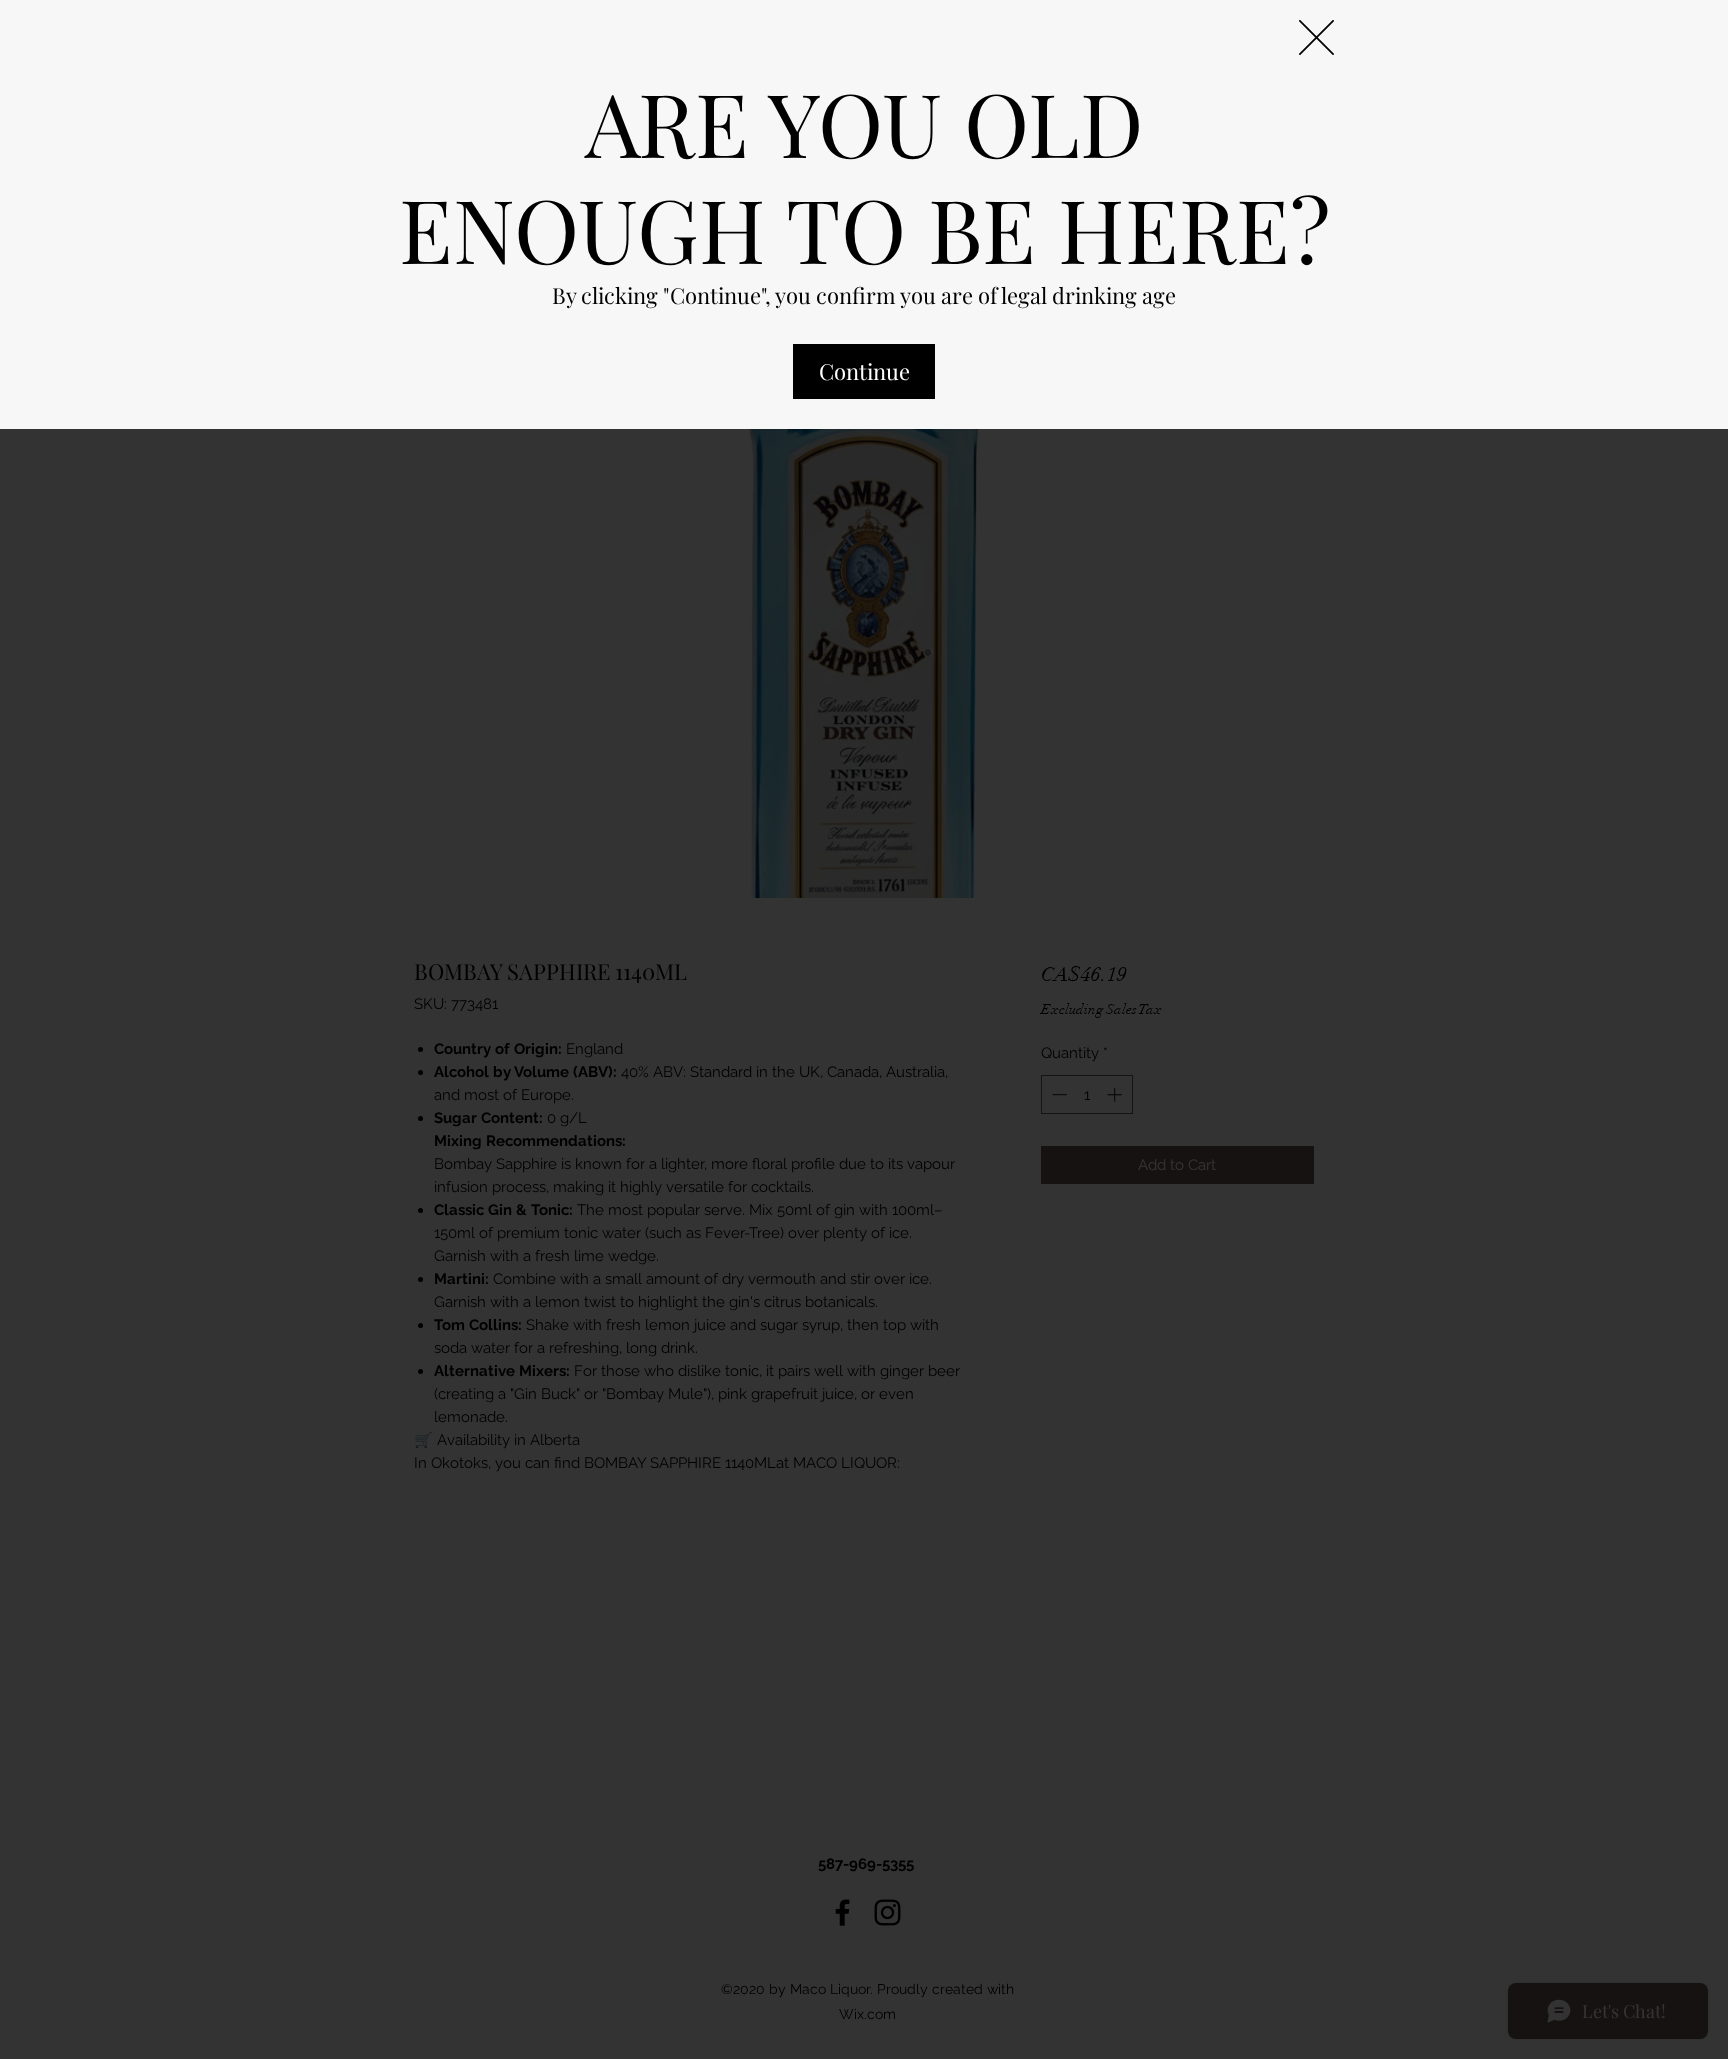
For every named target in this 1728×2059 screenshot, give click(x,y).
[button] (1316, 37)
